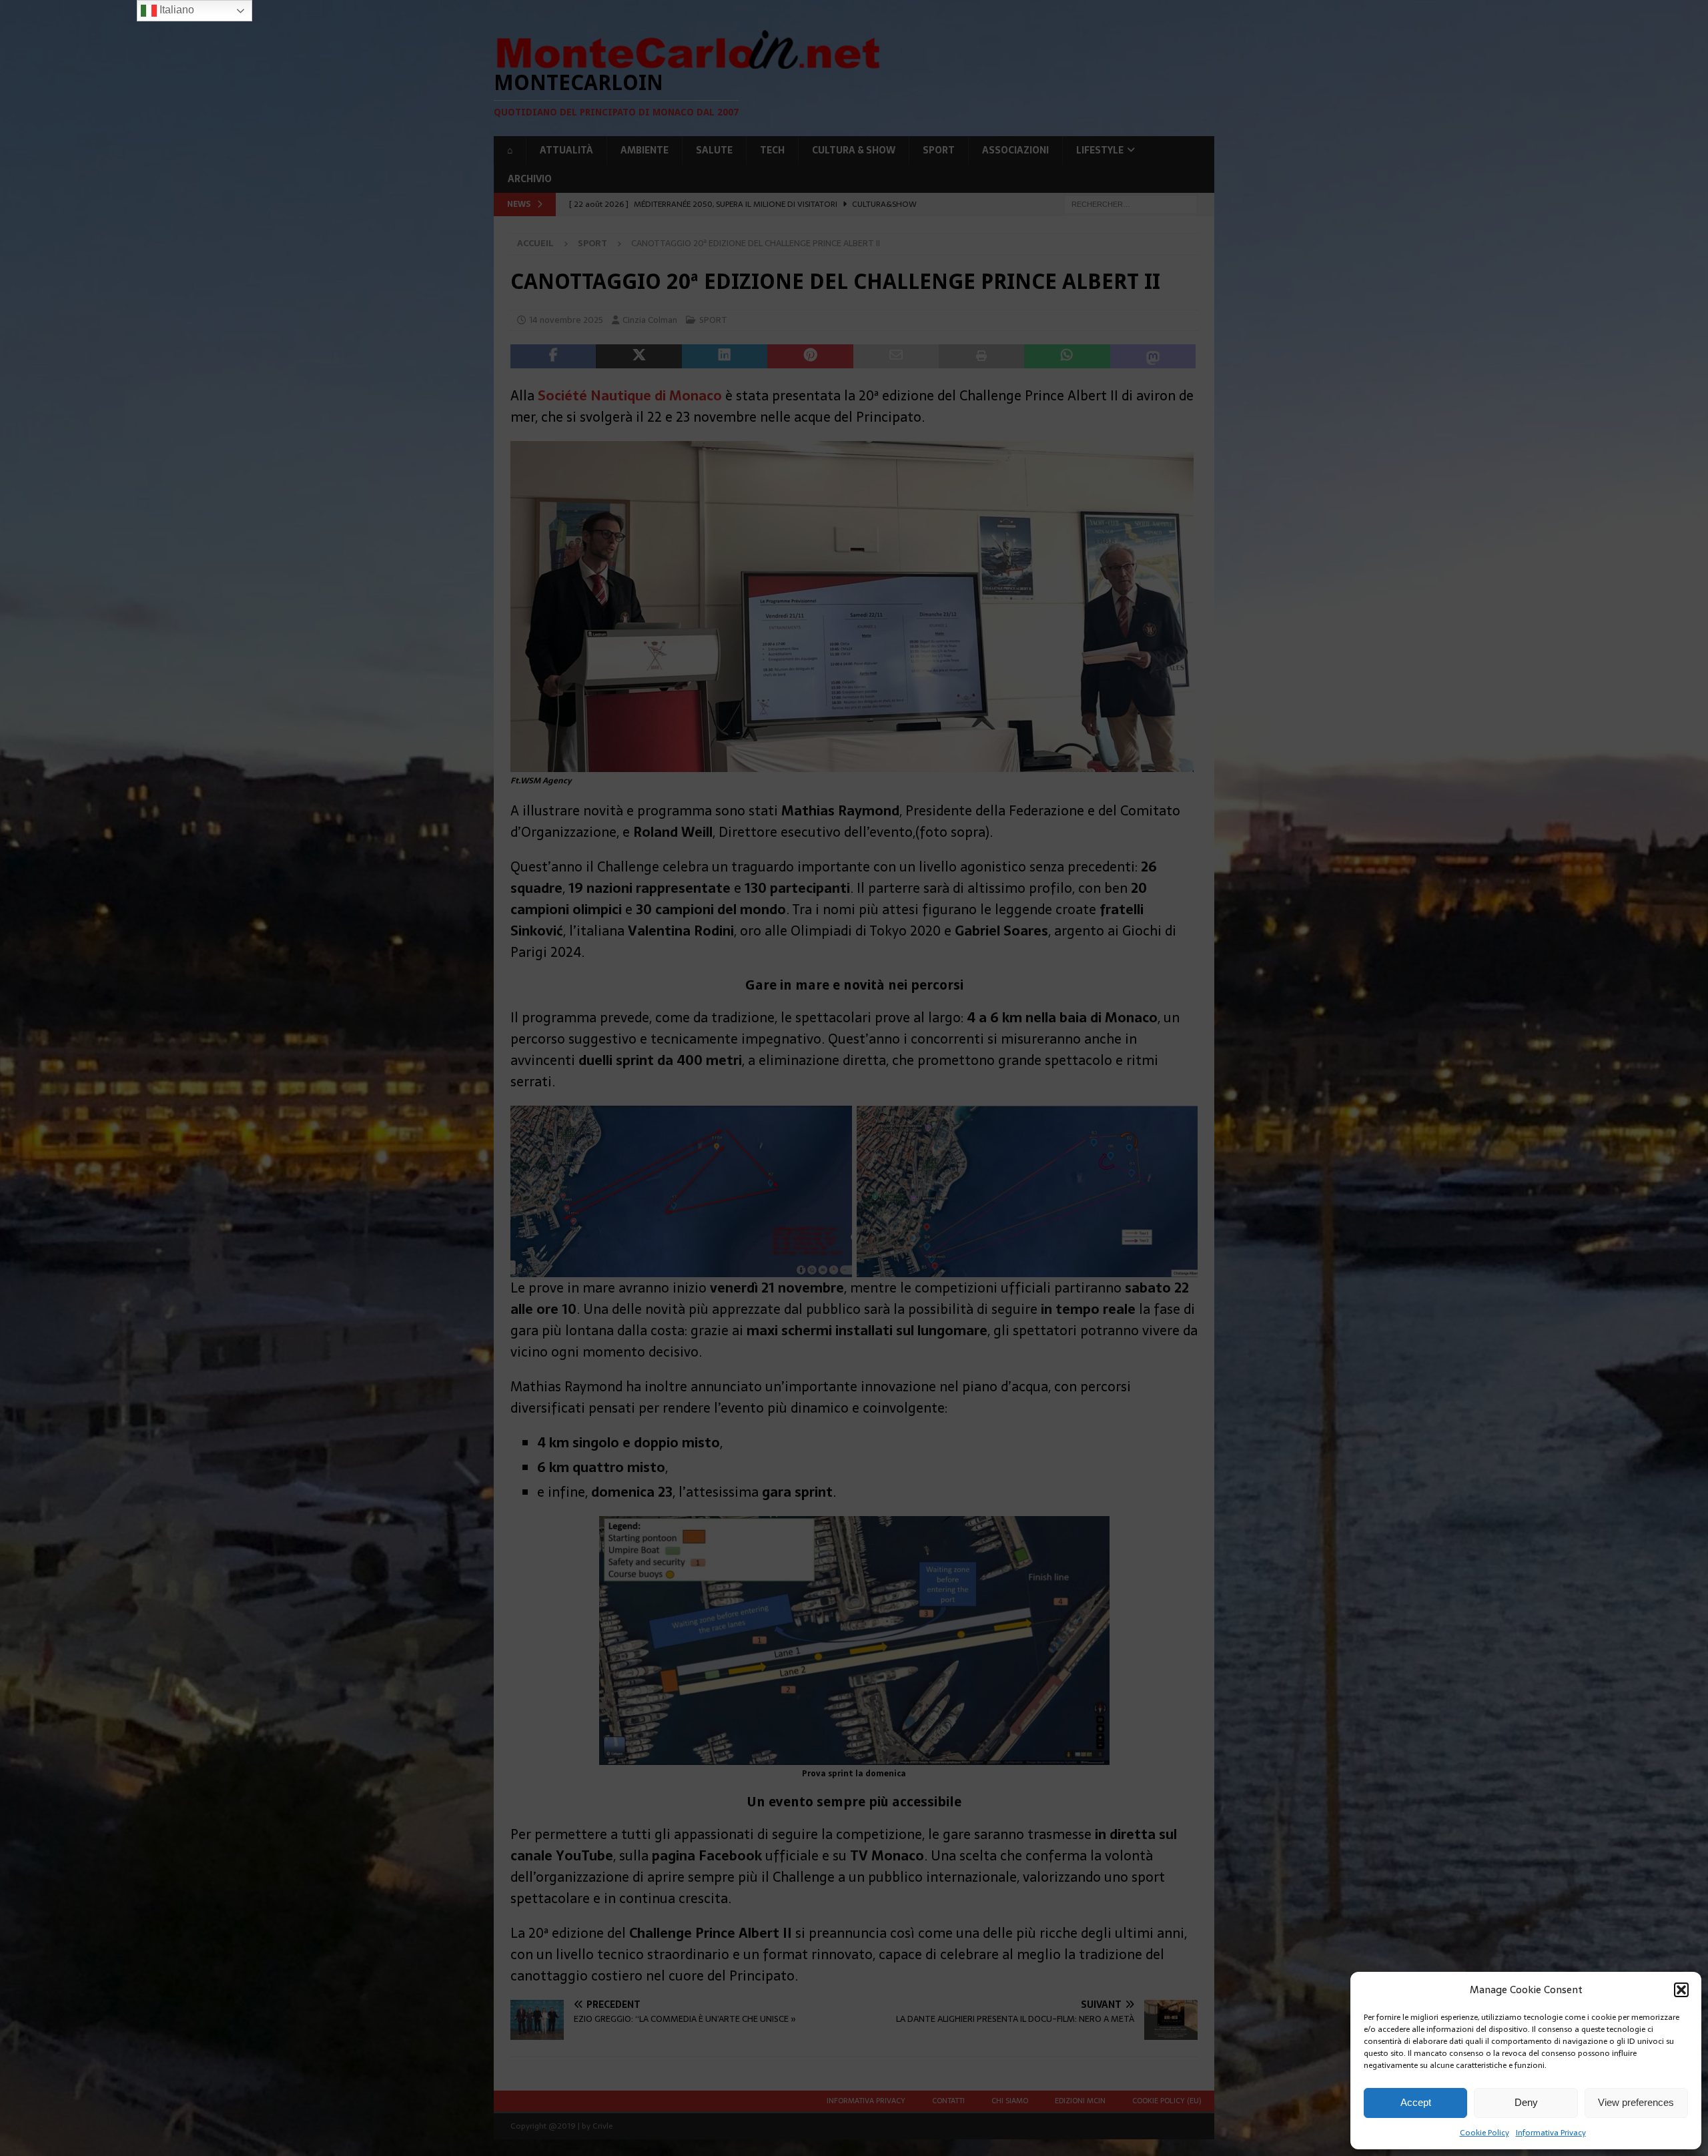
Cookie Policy (1484, 2133)
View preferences (1636, 2102)
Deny (1526, 2102)
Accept (1416, 2102)
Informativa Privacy (1551, 2133)
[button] (1681, 1990)
